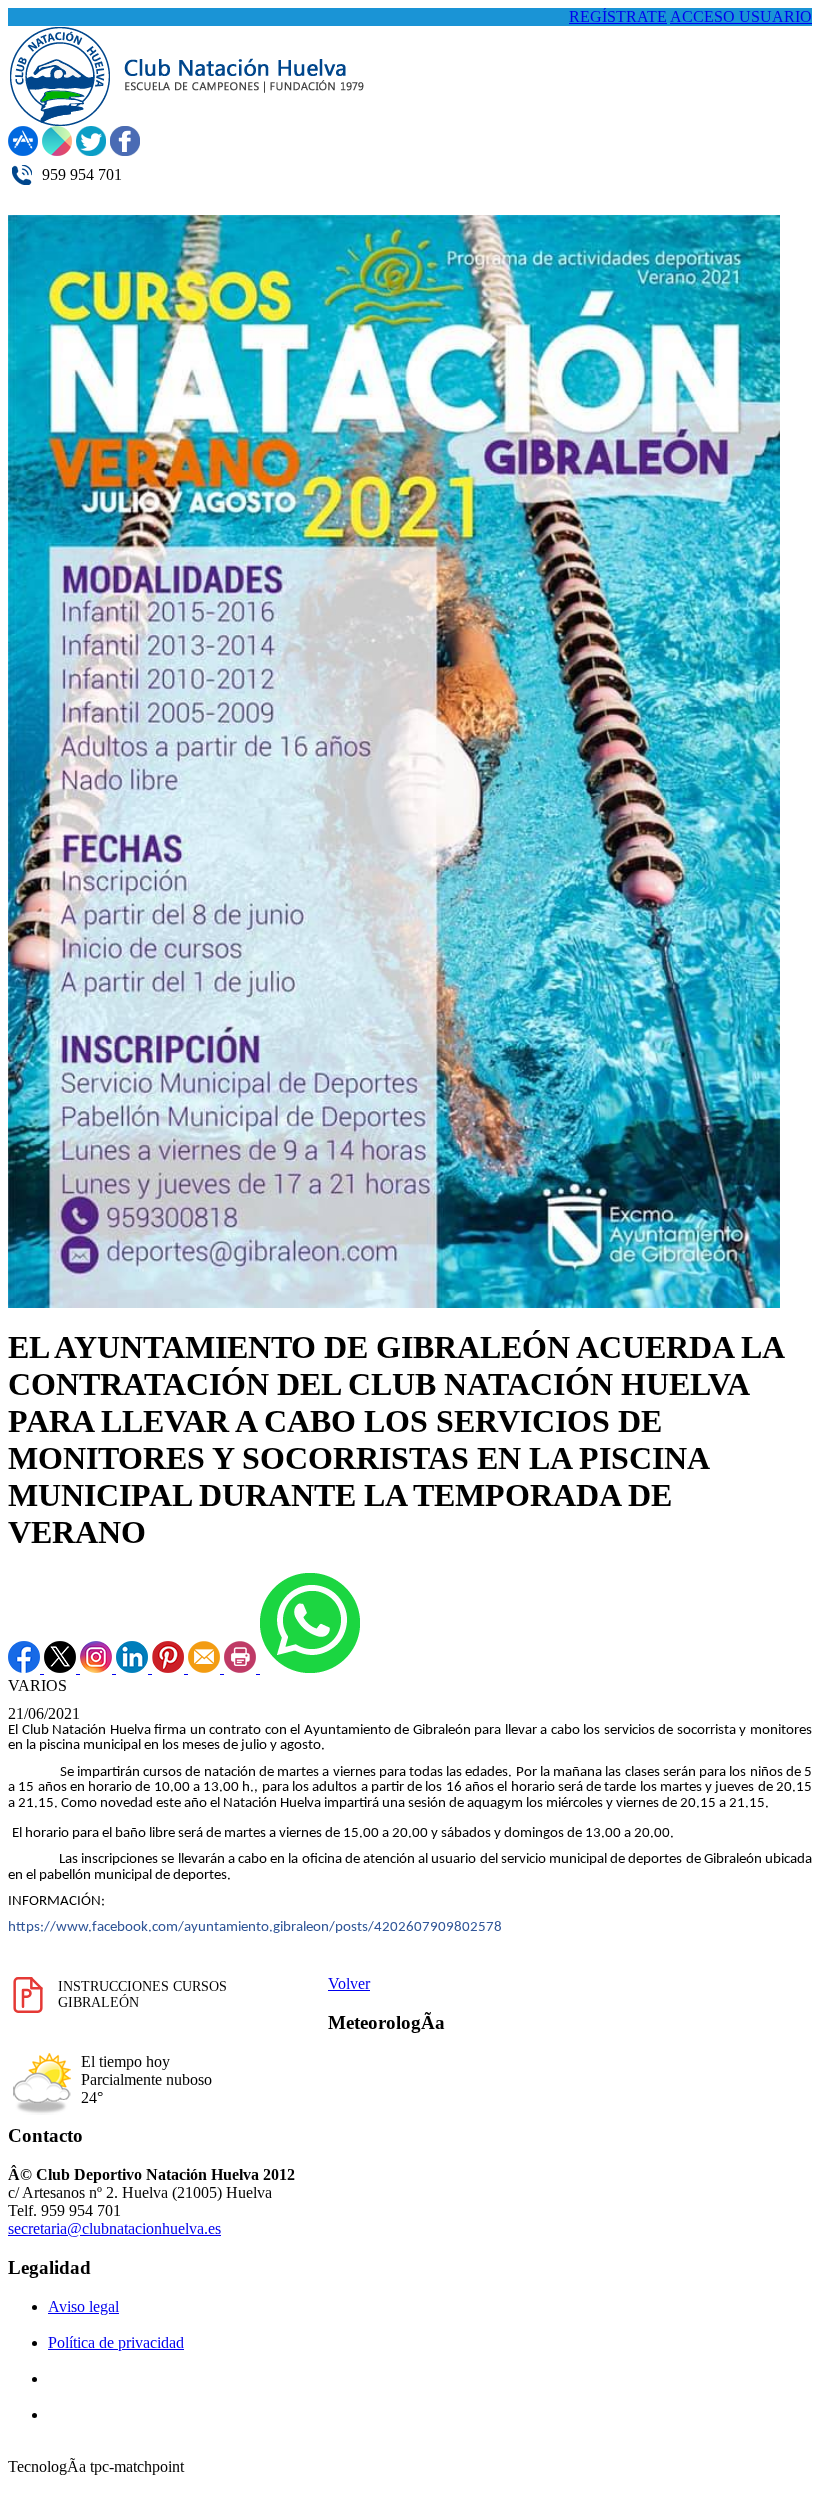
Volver (349, 1983)
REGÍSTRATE (618, 16)
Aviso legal (83, 2306)
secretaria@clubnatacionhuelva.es (114, 2228)
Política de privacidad (116, 2342)
